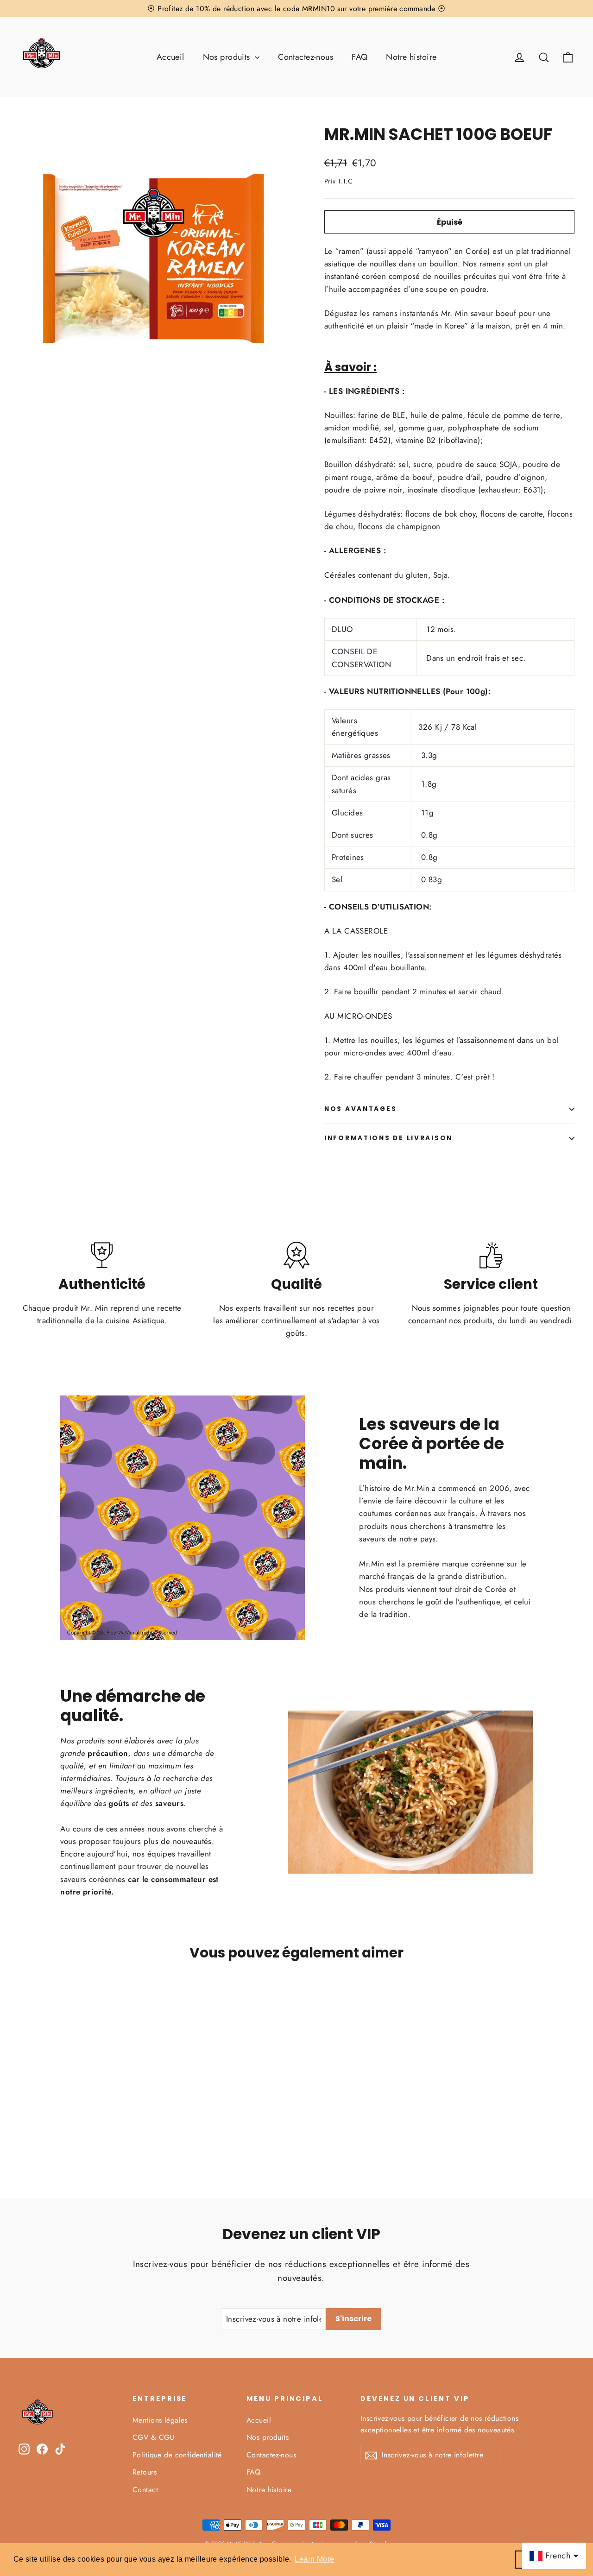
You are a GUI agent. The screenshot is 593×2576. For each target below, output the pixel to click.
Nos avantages (360, 1109)
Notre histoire (411, 57)
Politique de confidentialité (177, 2455)
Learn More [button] (314, 2559)
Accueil (170, 57)
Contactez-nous (306, 57)
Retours (145, 2472)
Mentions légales (160, 2420)
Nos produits (228, 57)
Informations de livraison (388, 1138)
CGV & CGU (154, 2437)
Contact (145, 2490)
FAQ (360, 57)
